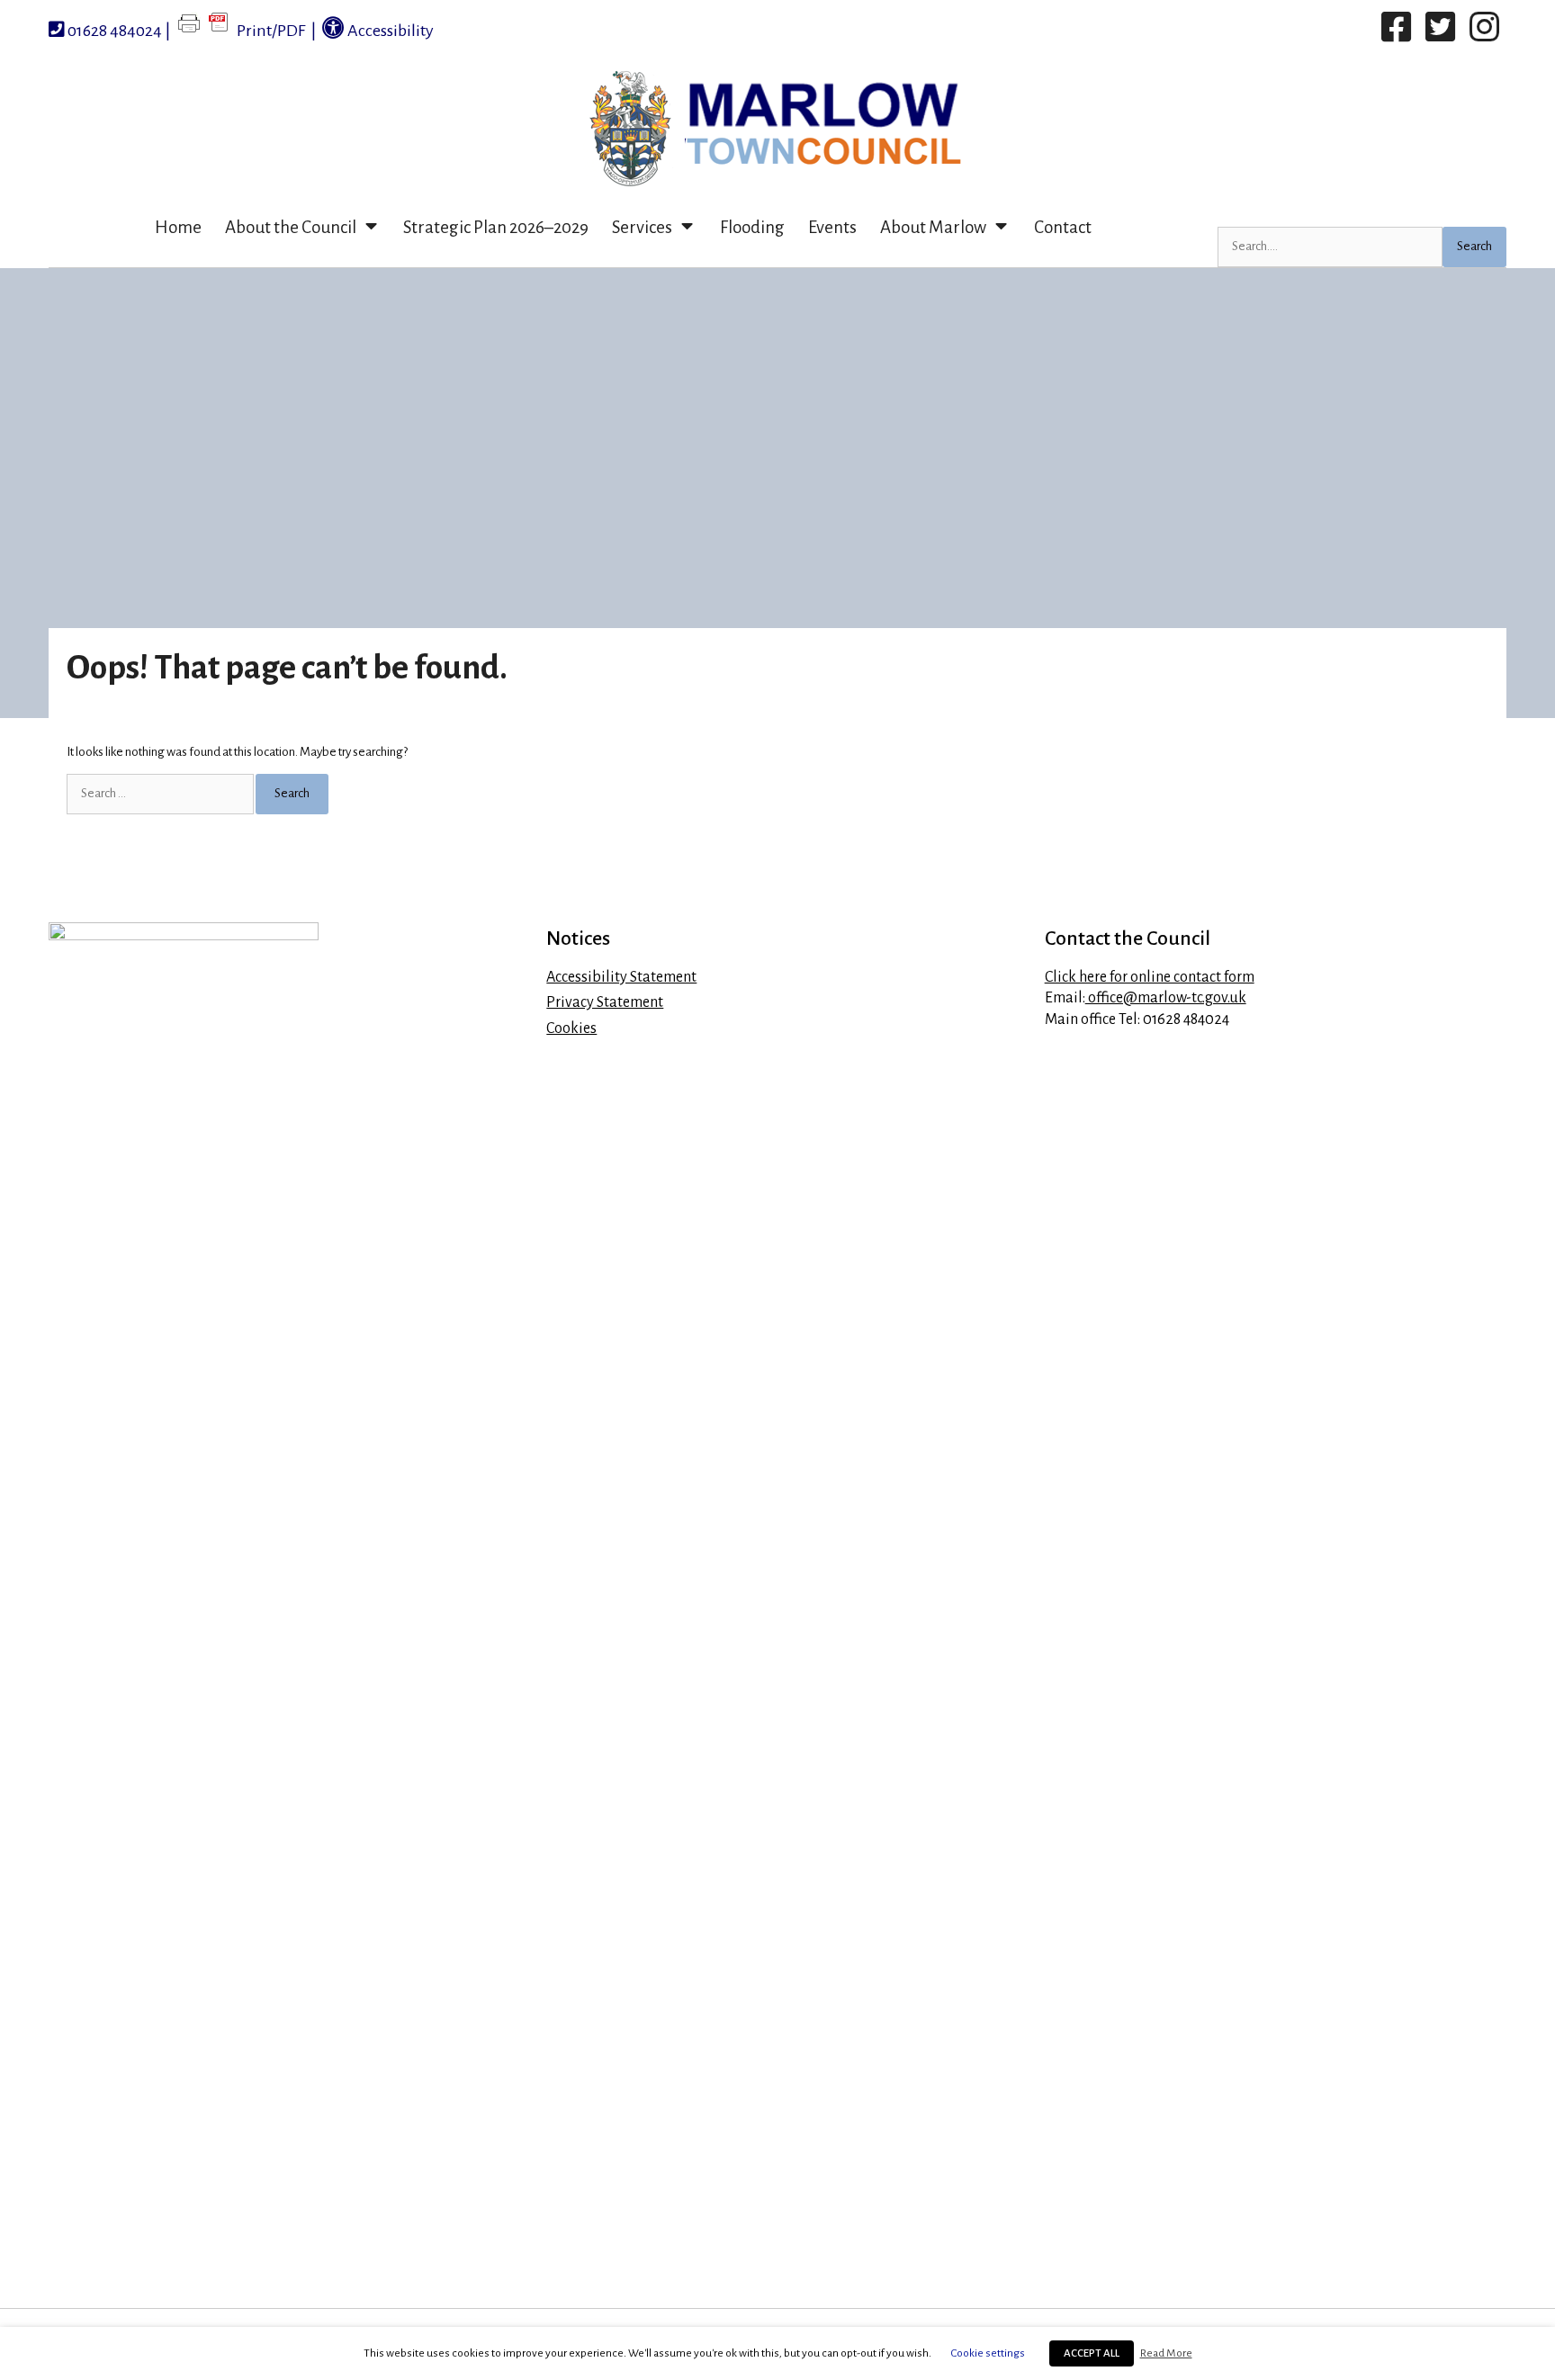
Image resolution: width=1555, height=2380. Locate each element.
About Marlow (933, 227)
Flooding (752, 227)
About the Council (291, 227)
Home (178, 227)
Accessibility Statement (621, 977)
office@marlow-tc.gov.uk (1166, 998)
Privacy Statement (605, 1002)
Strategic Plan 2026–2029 (496, 227)
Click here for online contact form (1150, 977)
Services (642, 227)
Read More (1166, 2353)
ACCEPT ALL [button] (1092, 2353)
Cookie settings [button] (988, 2353)
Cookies (571, 1028)
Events (832, 227)
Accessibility (389, 31)
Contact (1063, 227)
